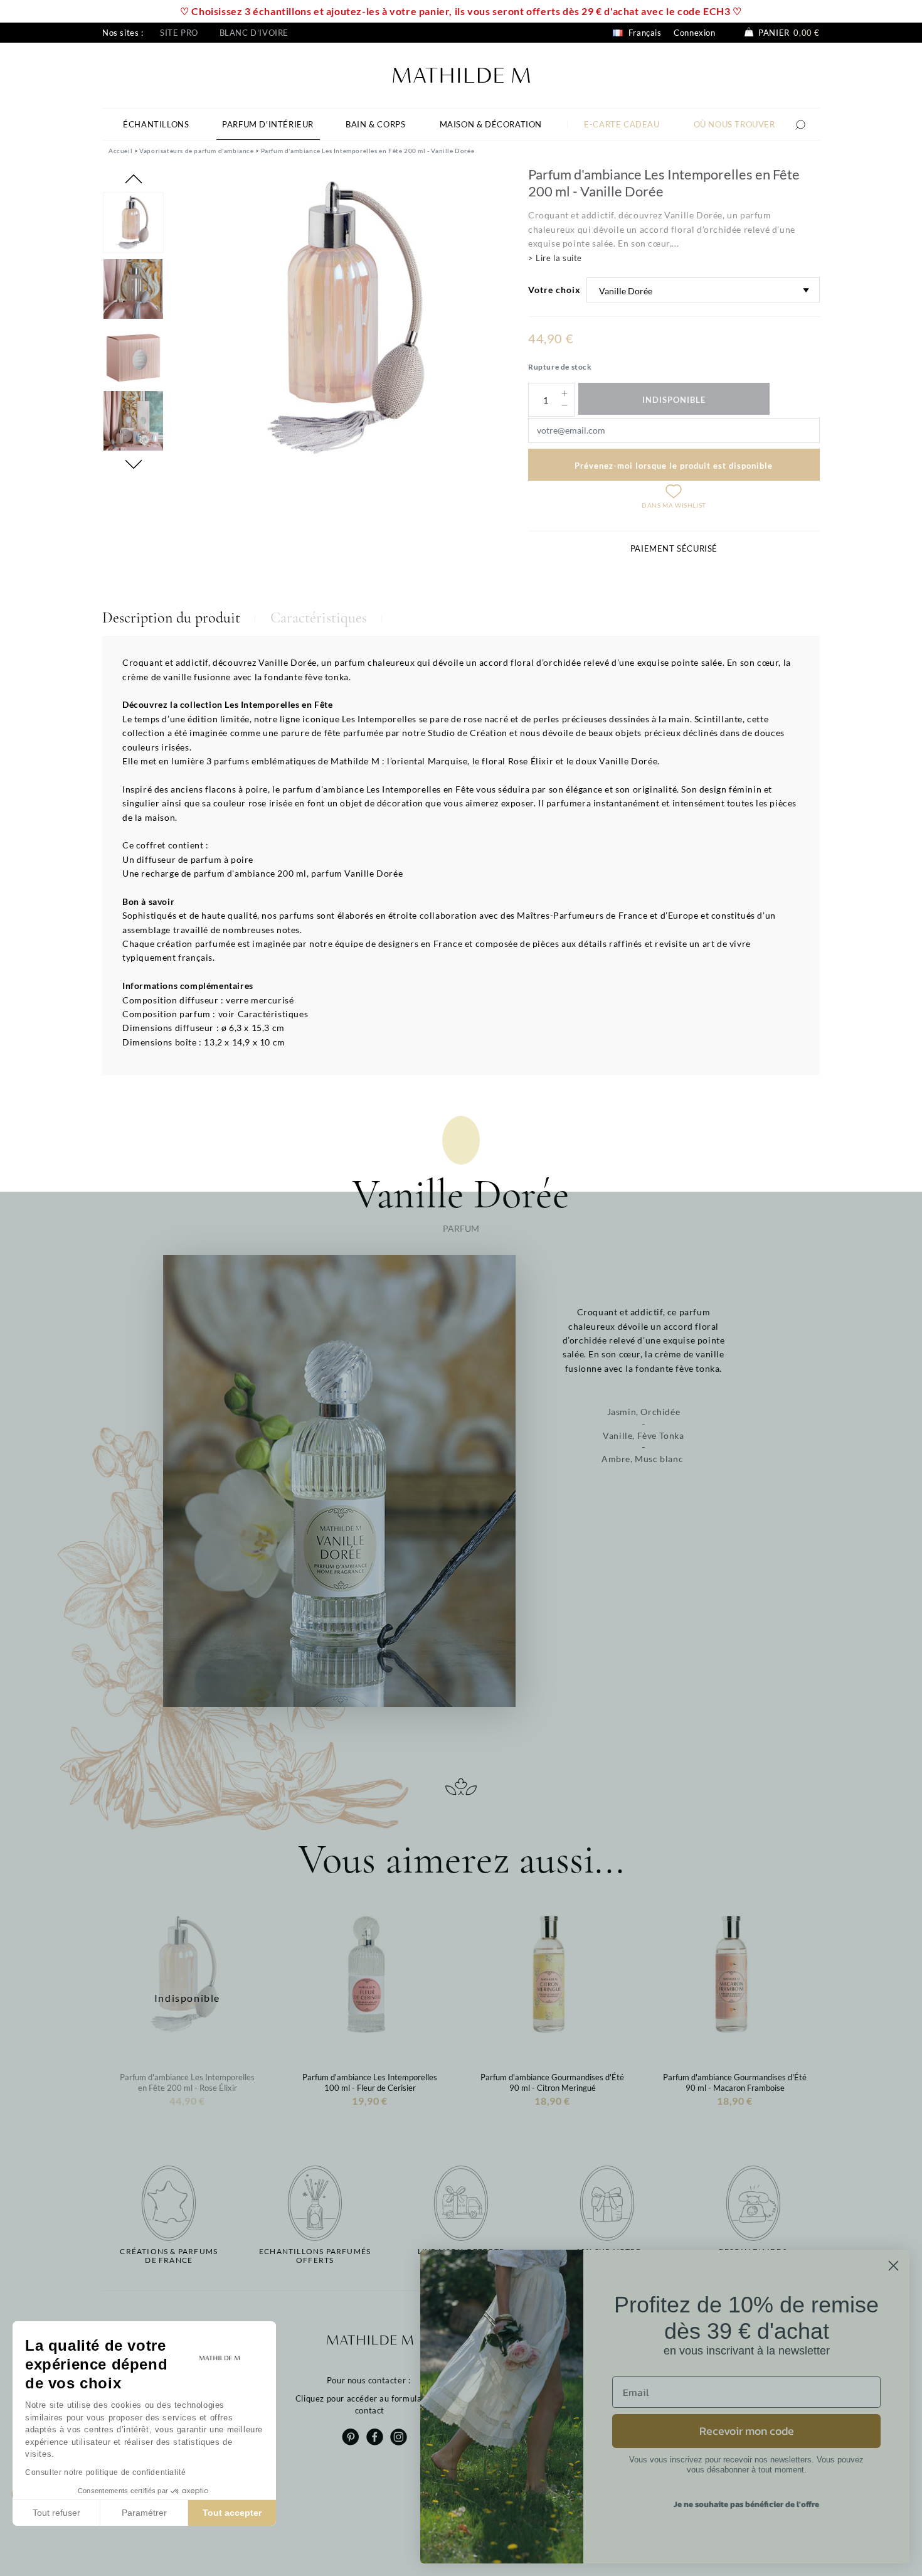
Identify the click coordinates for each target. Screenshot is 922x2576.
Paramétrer (144, 2513)
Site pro (179, 33)
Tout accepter (232, 2513)
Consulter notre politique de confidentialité (105, 2472)
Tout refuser (56, 2513)
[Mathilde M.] (461, 74)
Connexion (694, 33)
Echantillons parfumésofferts (315, 2256)
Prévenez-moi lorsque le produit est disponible (674, 466)
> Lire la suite (555, 258)
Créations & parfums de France (169, 2256)
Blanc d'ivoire (254, 33)
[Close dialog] (893, 2266)
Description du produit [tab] (171, 618)
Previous (134, 179)
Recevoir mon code (747, 2431)
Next (134, 464)
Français (644, 33)
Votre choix (554, 290)
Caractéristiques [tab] (319, 618)
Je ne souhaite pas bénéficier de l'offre (746, 2504)
